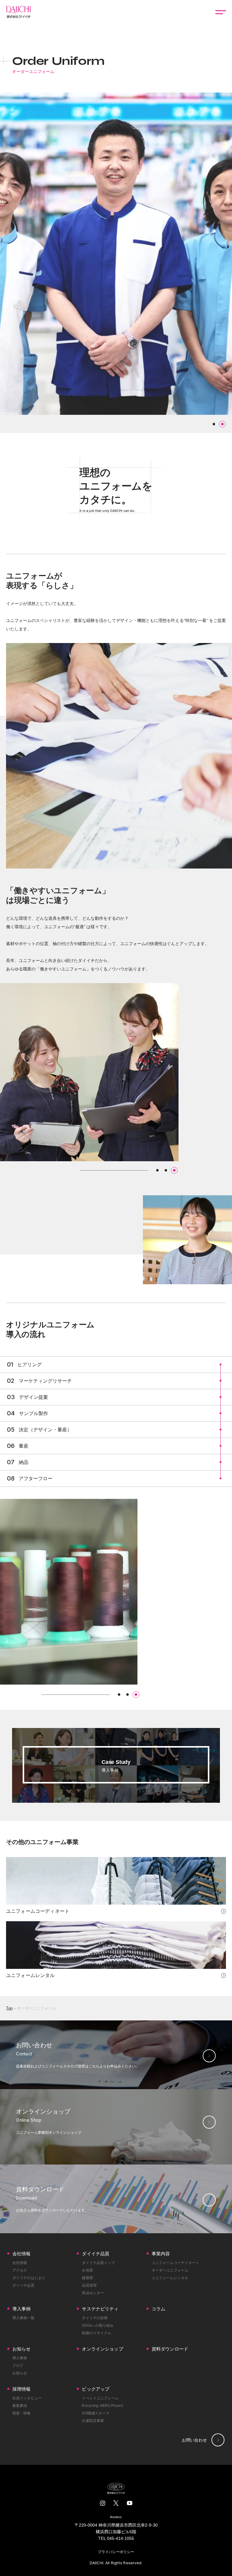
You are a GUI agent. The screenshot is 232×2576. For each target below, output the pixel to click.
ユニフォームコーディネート (176, 2263)
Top (9, 2008)
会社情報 (20, 2263)
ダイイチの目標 (95, 2318)
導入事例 (20, 2358)
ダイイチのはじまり (29, 2278)
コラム (158, 2309)
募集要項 (20, 2406)
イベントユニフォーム (100, 2398)
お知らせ (20, 2373)
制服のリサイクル (97, 2333)
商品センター (93, 2293)
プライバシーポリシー (116, 2552)
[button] (214, 424)
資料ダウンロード (170, 2349)
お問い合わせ (194, 2440)
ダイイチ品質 (23, 2285)
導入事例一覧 (23, 2318)
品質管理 (89, 2285)
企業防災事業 (93, 2421)
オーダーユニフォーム (37, 2008)
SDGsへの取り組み (98, 2325)
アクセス (20, 2270)
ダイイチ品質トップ (98, 2263)
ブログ (18, 2366)
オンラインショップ (102, 2349)
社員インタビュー (27, 2398)
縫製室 (87, 2278)
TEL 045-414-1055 (116, 2538)
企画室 (87, 2270)
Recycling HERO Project (102, 2406)
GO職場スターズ (96, 2413)
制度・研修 (22, 2413)
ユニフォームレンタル (170, 2278)
